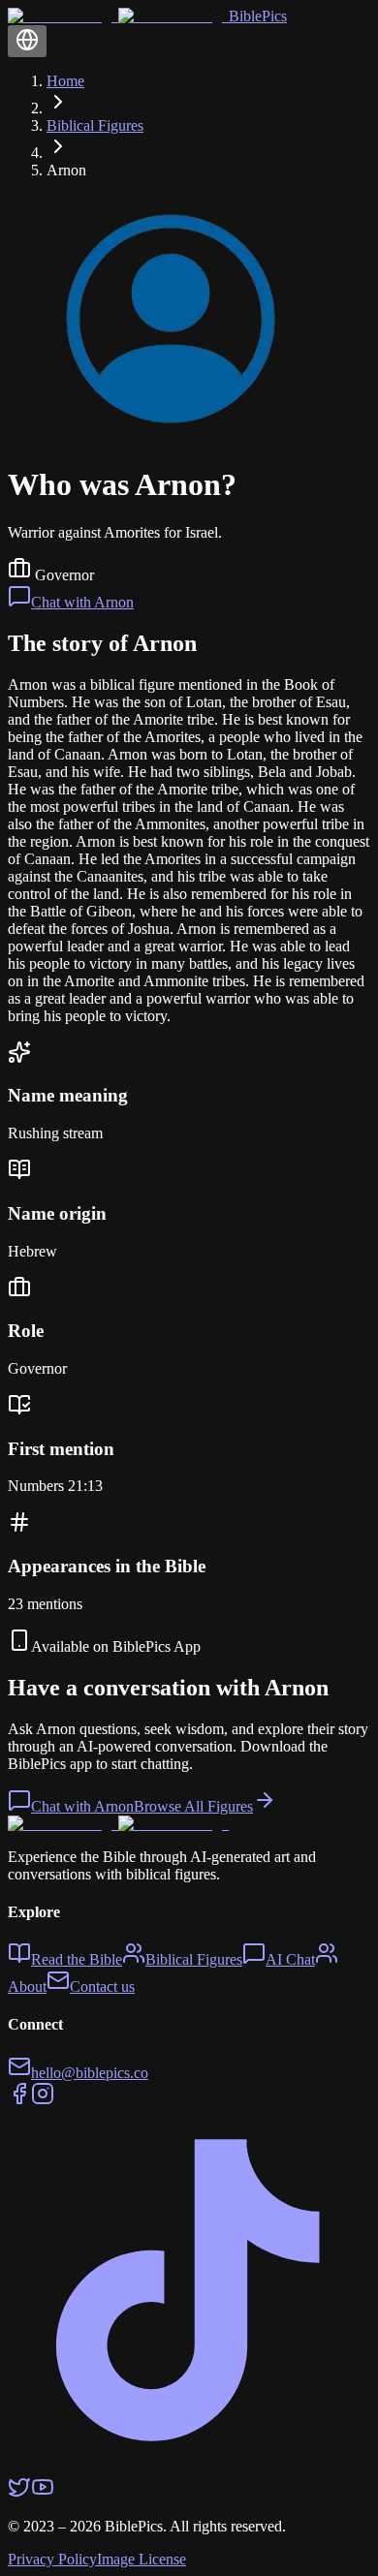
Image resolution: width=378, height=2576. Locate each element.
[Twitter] (19, 2493)
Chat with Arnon (82, 602)
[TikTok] (189, 2466)
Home (65, 81)
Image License (142, 2559)
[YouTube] (43, 2493)
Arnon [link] (66, 170)
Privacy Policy (52, 2559)
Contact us (102, 1986)
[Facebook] (19, 2100)
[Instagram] (43, 2100)
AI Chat (290, 1959)
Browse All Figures (193, 1806)
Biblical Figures (95, 125)
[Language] (27, 41)
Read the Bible (77, 1959)
